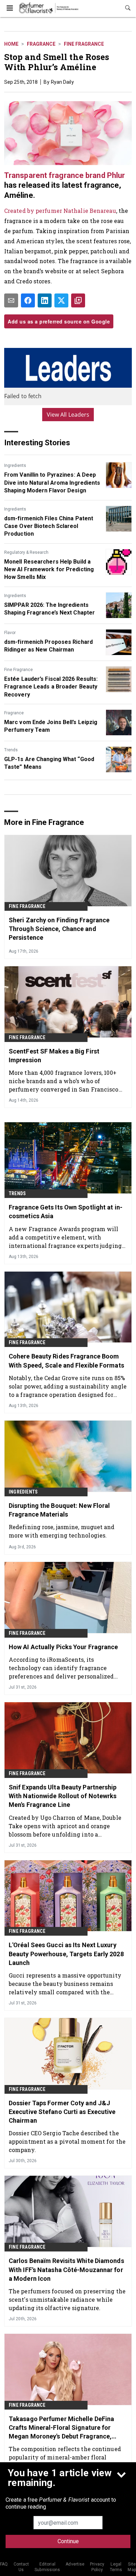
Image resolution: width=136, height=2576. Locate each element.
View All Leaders (68, 415)
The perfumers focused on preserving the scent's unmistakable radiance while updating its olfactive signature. (67, 2299)
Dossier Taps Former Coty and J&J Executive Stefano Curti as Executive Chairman (62, 2112)
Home (11, 44)
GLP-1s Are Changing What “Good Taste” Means (49, 763)
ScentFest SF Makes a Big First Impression (54, 1056)
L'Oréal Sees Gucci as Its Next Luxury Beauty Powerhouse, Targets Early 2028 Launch (66, 1954)
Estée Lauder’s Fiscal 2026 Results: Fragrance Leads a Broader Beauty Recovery (51, 687)
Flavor (10, 633)
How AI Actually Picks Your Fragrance (63, 1647)
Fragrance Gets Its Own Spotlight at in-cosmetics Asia (66, 1212)
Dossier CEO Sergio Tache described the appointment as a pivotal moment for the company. (67, 2141)
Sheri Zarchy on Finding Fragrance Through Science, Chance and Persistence (59, 929)
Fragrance (41, 44)
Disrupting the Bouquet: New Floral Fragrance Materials (59, 1510)
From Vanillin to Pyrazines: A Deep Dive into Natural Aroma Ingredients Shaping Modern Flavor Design (52, 483)
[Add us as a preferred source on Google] (78, 300)
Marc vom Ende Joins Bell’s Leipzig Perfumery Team (51, 726)
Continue (68, 2541)
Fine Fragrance (84, 44)
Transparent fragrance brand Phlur (65, 175)
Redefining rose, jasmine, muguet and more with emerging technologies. (62, 1531)
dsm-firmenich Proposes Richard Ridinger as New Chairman (48, 646)
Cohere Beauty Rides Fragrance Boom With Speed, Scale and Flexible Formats (66, 1361)
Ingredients (15, 466)
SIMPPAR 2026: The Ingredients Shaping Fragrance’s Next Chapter (50, 609)
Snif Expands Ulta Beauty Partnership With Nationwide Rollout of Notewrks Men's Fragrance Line (63, 1796)
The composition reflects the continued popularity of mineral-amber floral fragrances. (65, 2457)
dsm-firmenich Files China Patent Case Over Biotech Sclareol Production (49, 526)
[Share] (28, 300)
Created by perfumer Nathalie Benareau (60, 211)
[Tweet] (61, 300)
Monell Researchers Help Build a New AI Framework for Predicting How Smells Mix (49, 569)
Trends (11, 750)
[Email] (11, 300)
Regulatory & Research (26, 552)
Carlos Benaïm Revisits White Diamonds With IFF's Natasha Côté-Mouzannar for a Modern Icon (66, 2269)
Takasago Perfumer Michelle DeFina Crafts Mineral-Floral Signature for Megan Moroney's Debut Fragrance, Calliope (61, 2428)
